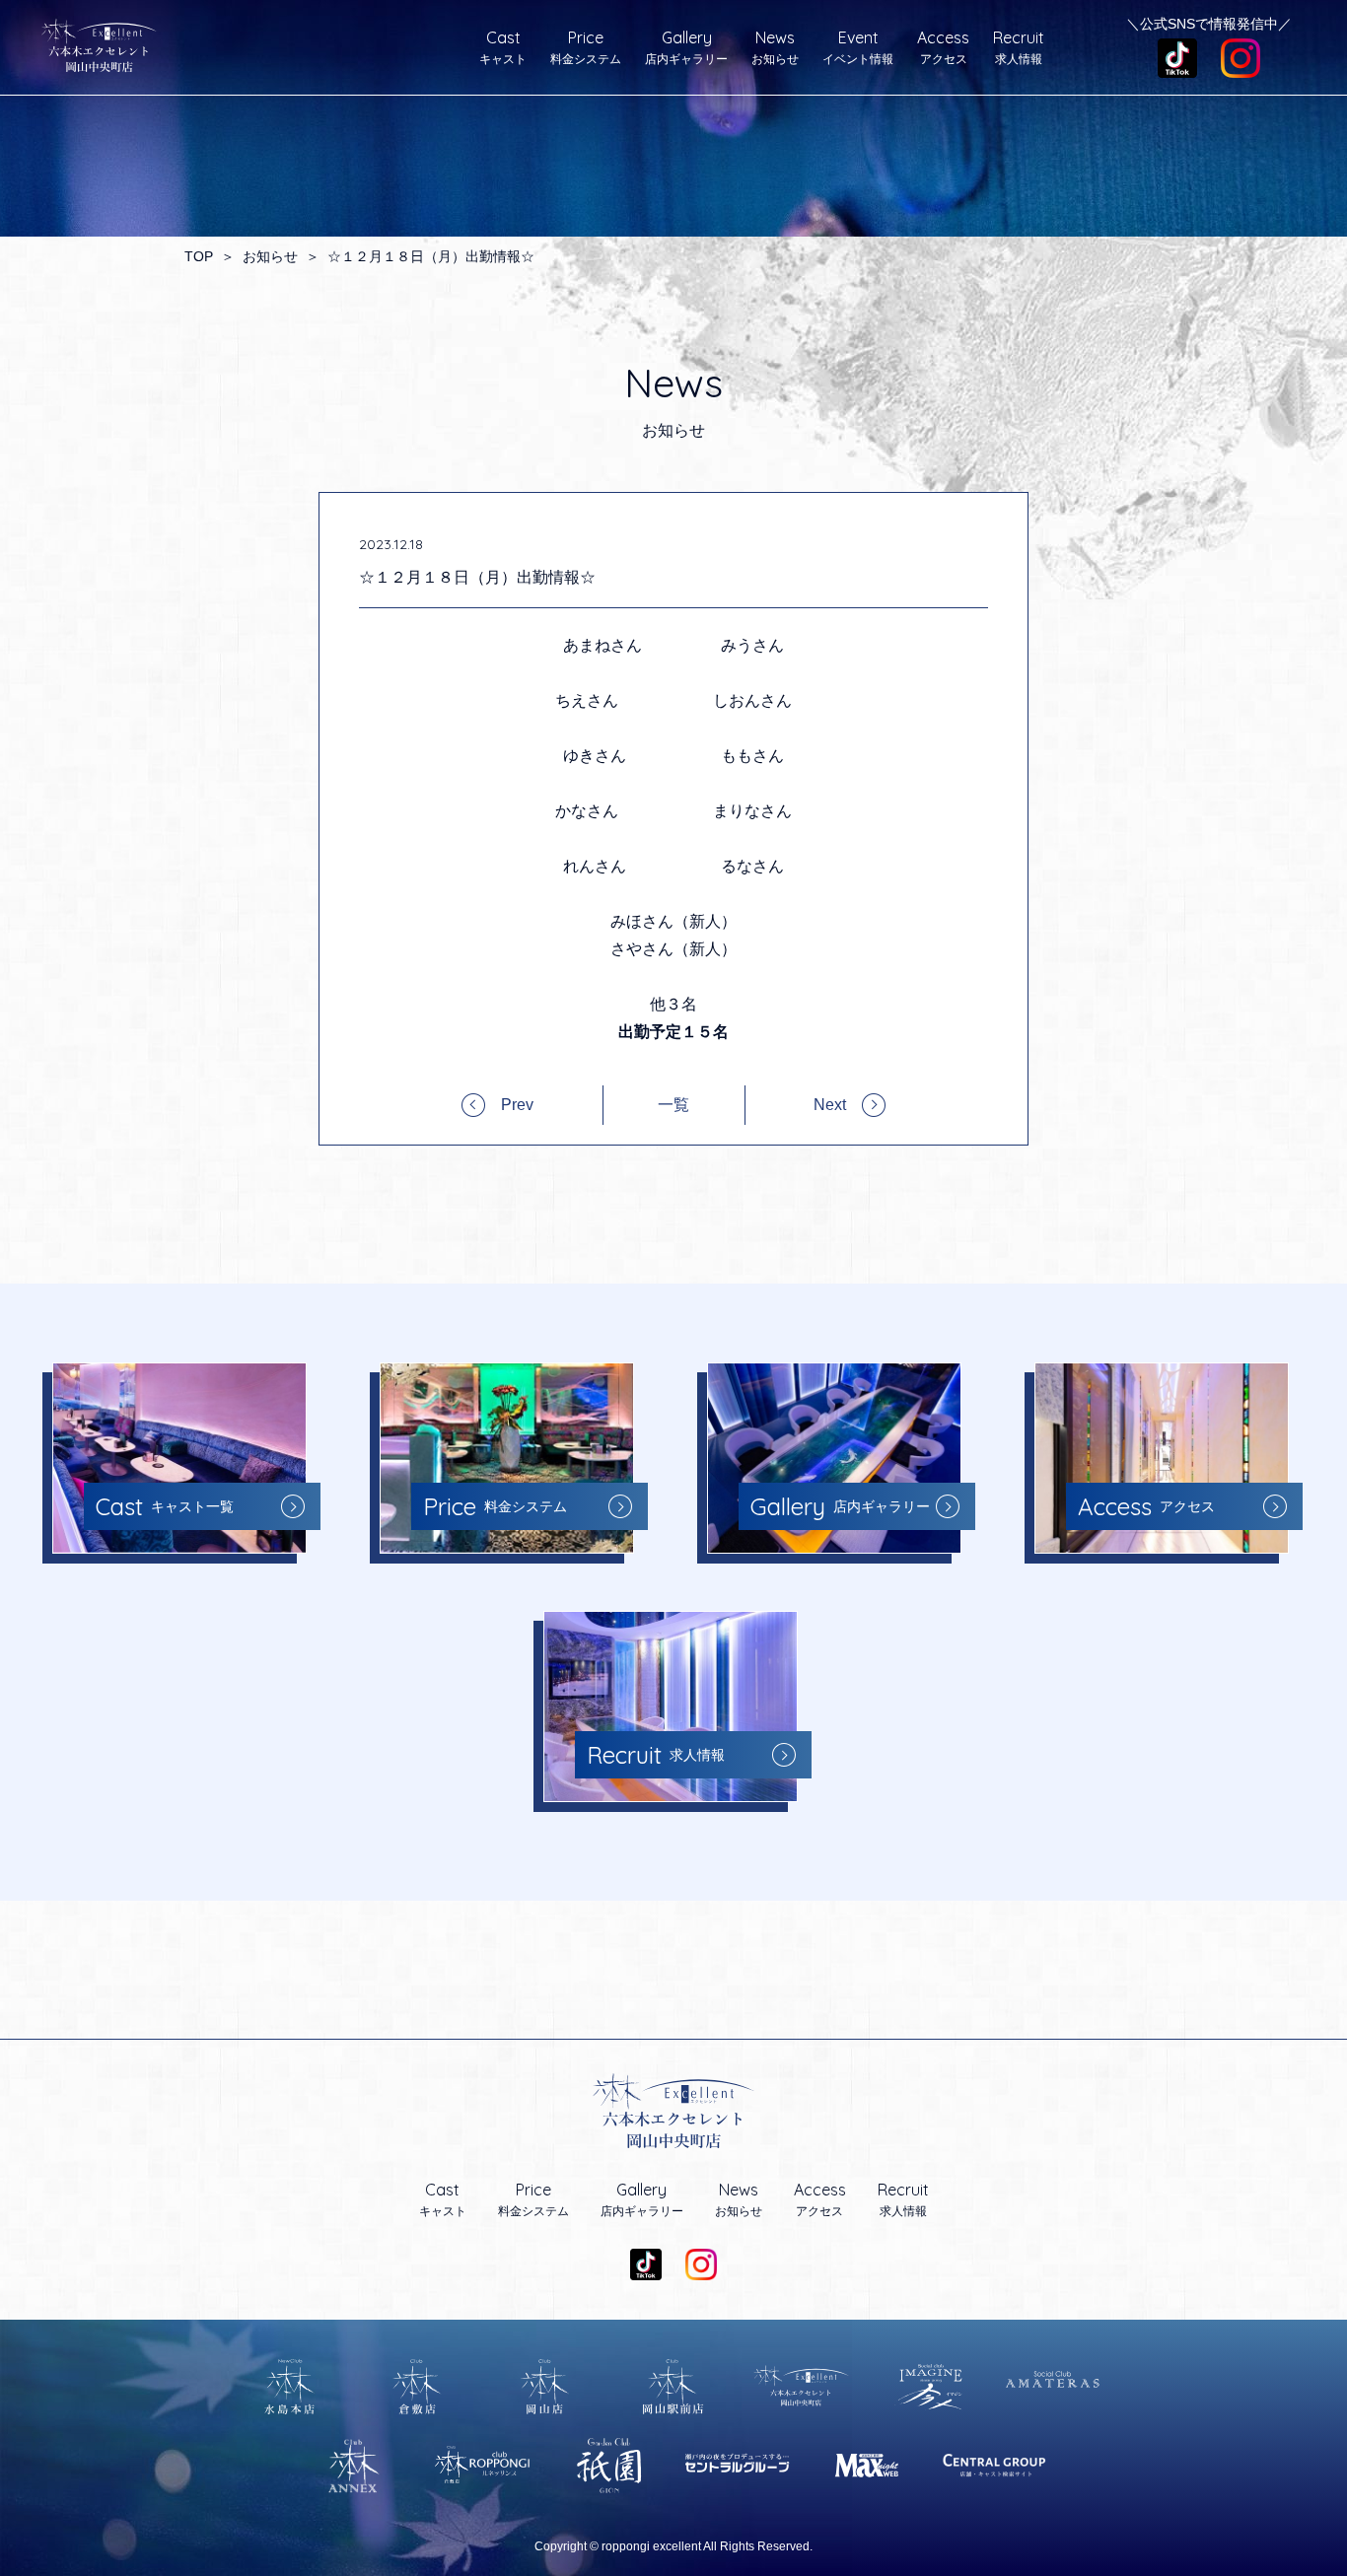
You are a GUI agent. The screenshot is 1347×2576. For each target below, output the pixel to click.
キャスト (503, 47)
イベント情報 (858, 47)
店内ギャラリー (686, 47)
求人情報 (1019, 47)
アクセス (943, 47)
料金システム (586, 47)
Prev (517, 1105)
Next (830, 1105)
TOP (199, 256)
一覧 (673, 1105)
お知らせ (775, 47)
